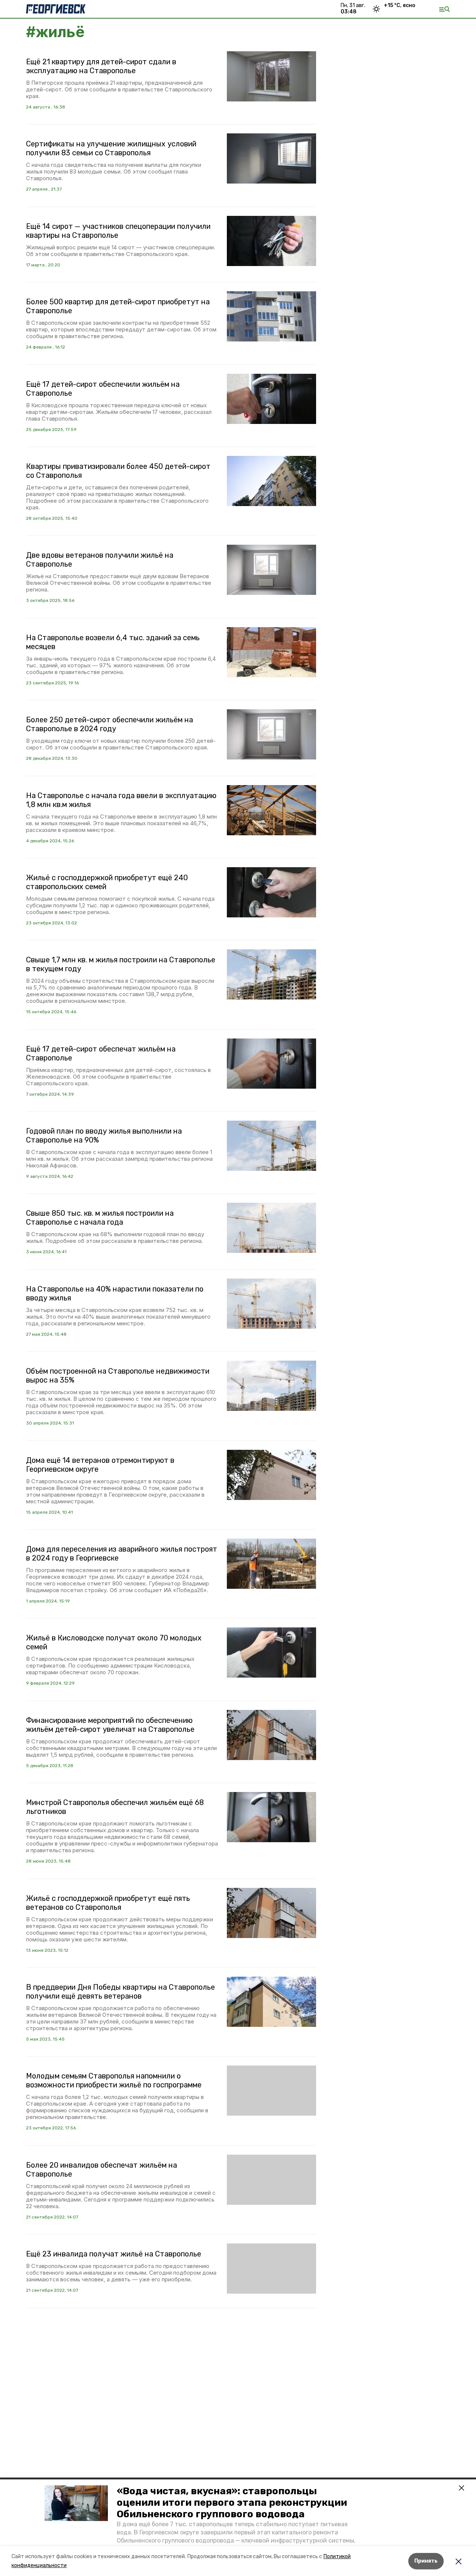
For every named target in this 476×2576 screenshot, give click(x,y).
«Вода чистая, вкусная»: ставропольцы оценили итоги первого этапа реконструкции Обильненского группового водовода (232, 2503)
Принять (426, 2561)
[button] (76, 2503)
